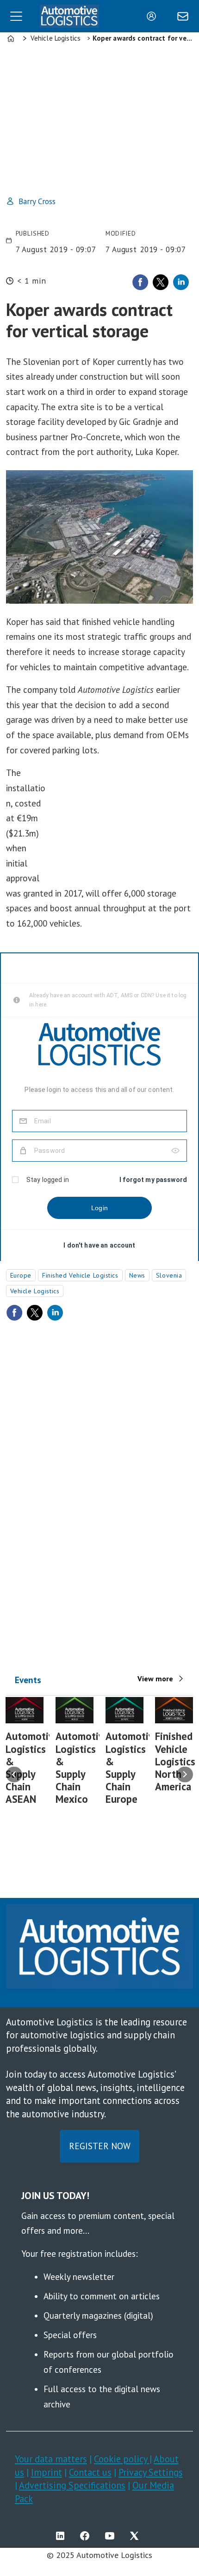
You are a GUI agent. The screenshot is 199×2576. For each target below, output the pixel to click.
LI (62, 2536)
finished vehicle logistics (80, 1275)
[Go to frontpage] (69, 16)
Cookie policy (122, 2459)
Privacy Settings (151, 2472)
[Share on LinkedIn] (181, 282)
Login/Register (154, 16)
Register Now (100, 2146)
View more (155, 1679)
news (137, 1275)
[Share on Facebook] (140, 282)
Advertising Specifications (72, 2485)
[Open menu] (16, 16)
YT (112, 2536)
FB (87, 2536)
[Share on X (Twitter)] (161, 282)
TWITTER (137, 2536)
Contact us (90, 2472)
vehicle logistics (35, 1291)
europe (21, 1275)
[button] (14, 1774)
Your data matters (51, 2459)
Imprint (47, 2472)
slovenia (169, 1275)
